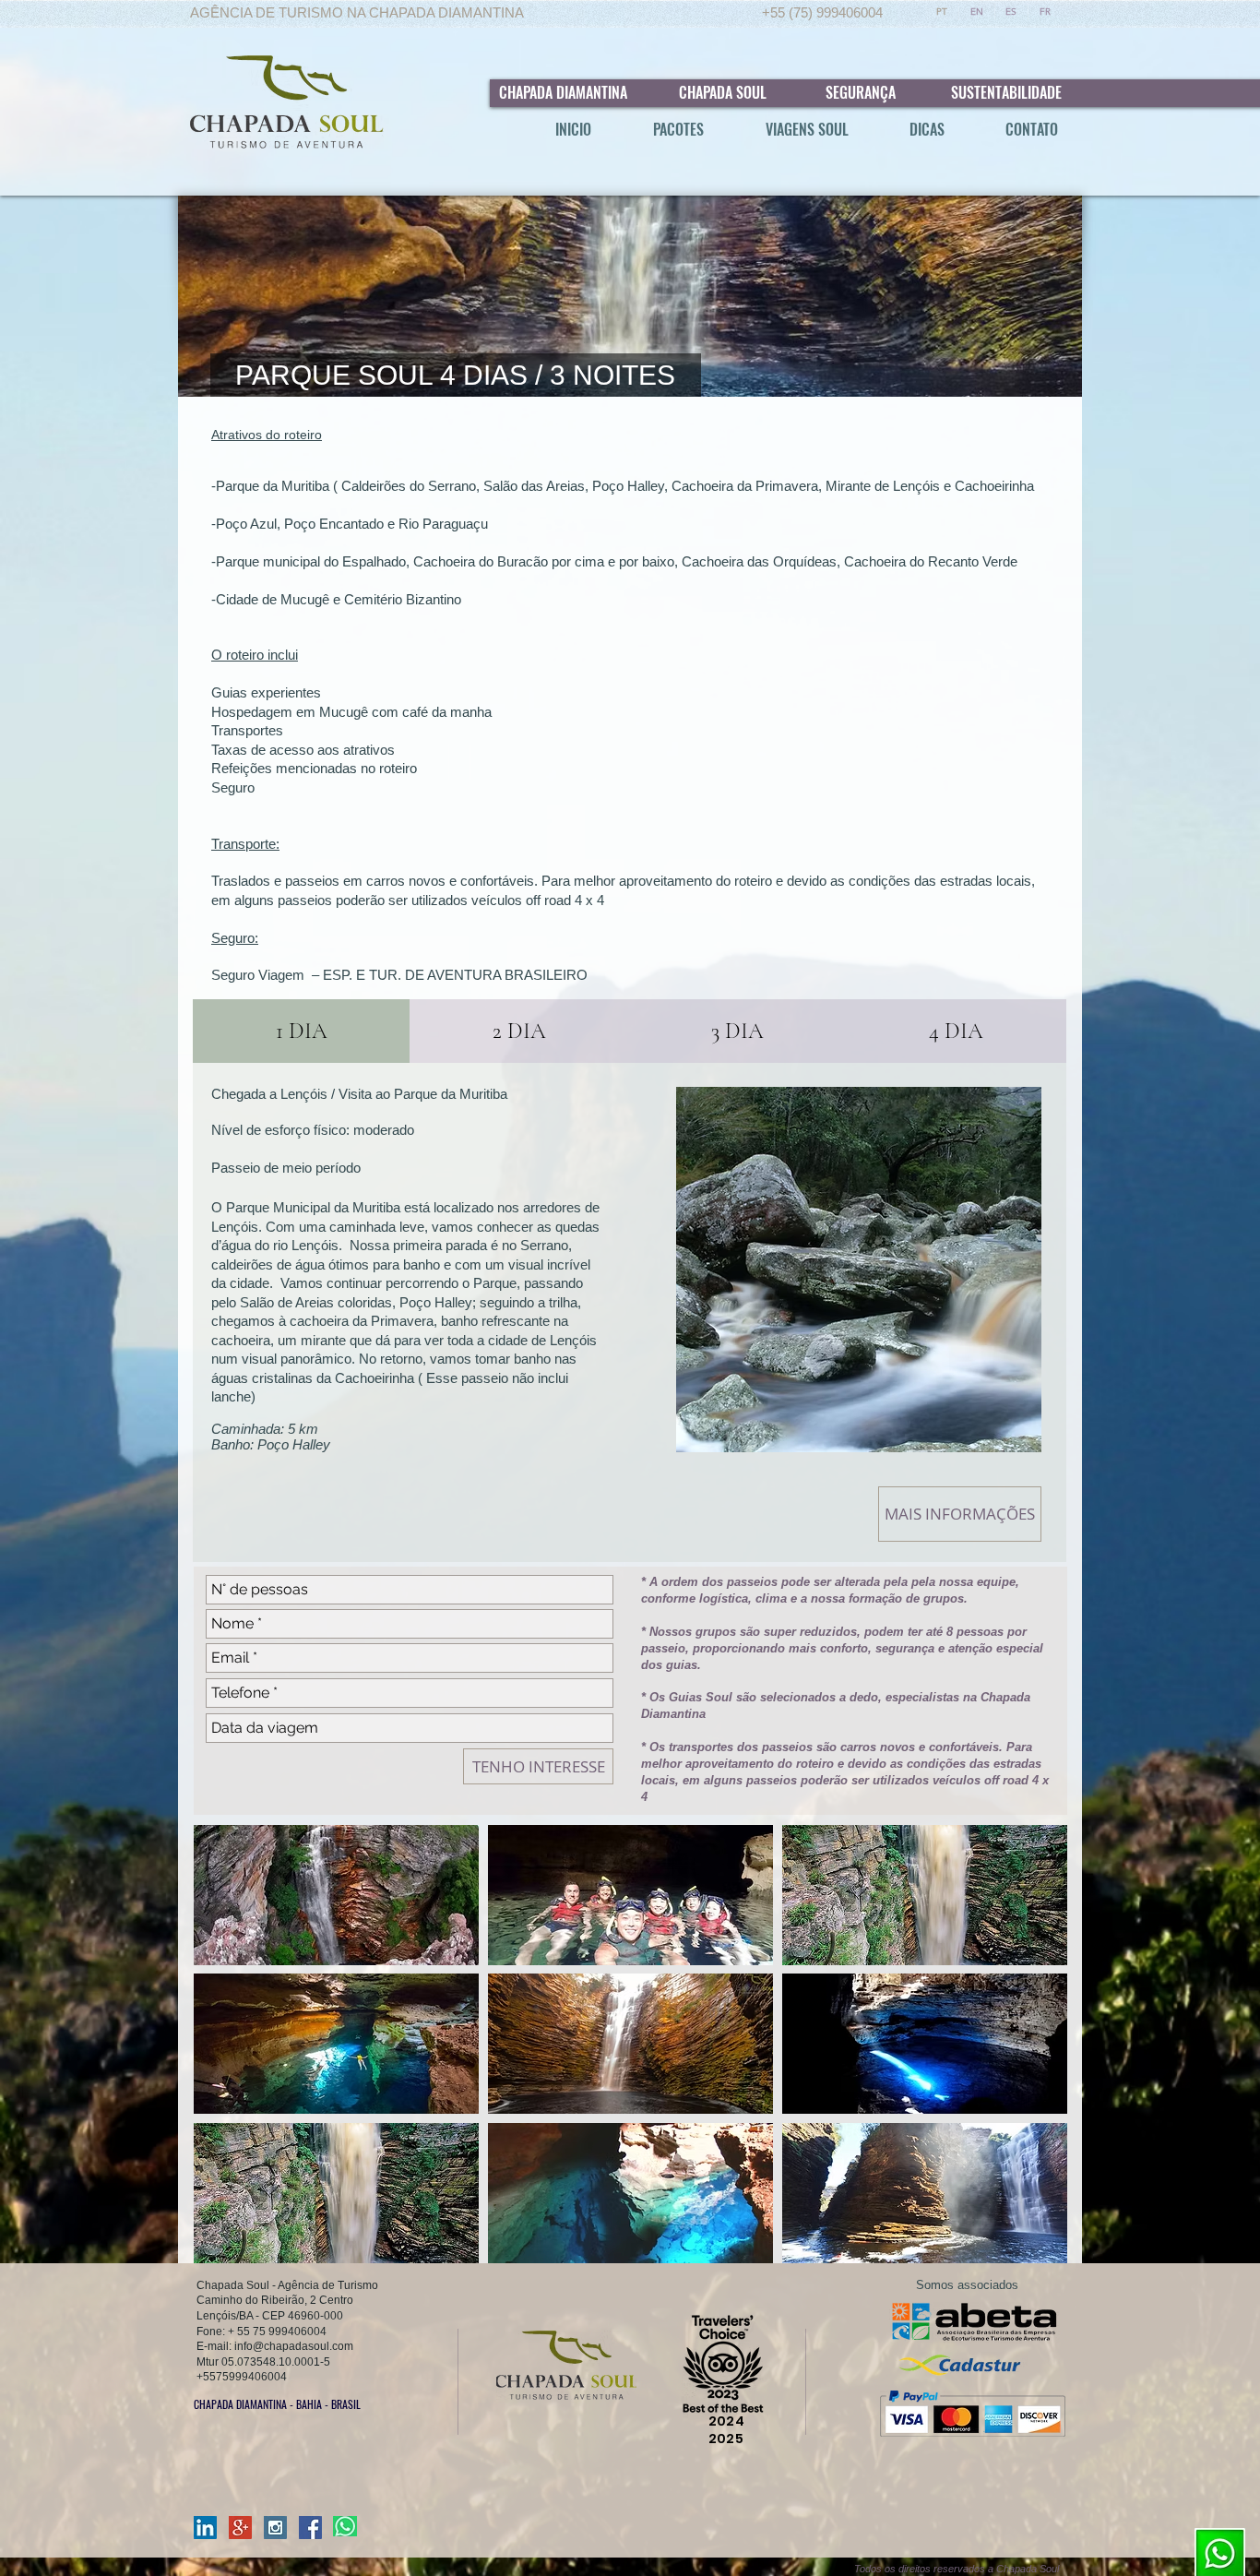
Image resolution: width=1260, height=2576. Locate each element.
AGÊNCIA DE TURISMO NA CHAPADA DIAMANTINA (357, 12)
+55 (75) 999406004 (822, 12)
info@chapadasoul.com (294, 2346)
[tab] (301, 1031)
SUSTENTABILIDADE (1006, 92)
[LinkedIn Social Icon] (205, 2528)
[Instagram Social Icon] (275, 2528)
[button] (336, 1895)
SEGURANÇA (861, 92)
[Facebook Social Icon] (310, 2528)
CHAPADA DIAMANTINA (561, 92)
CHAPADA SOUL (723, 92)
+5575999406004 (242, 2377)
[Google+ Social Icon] (240, 2528)
